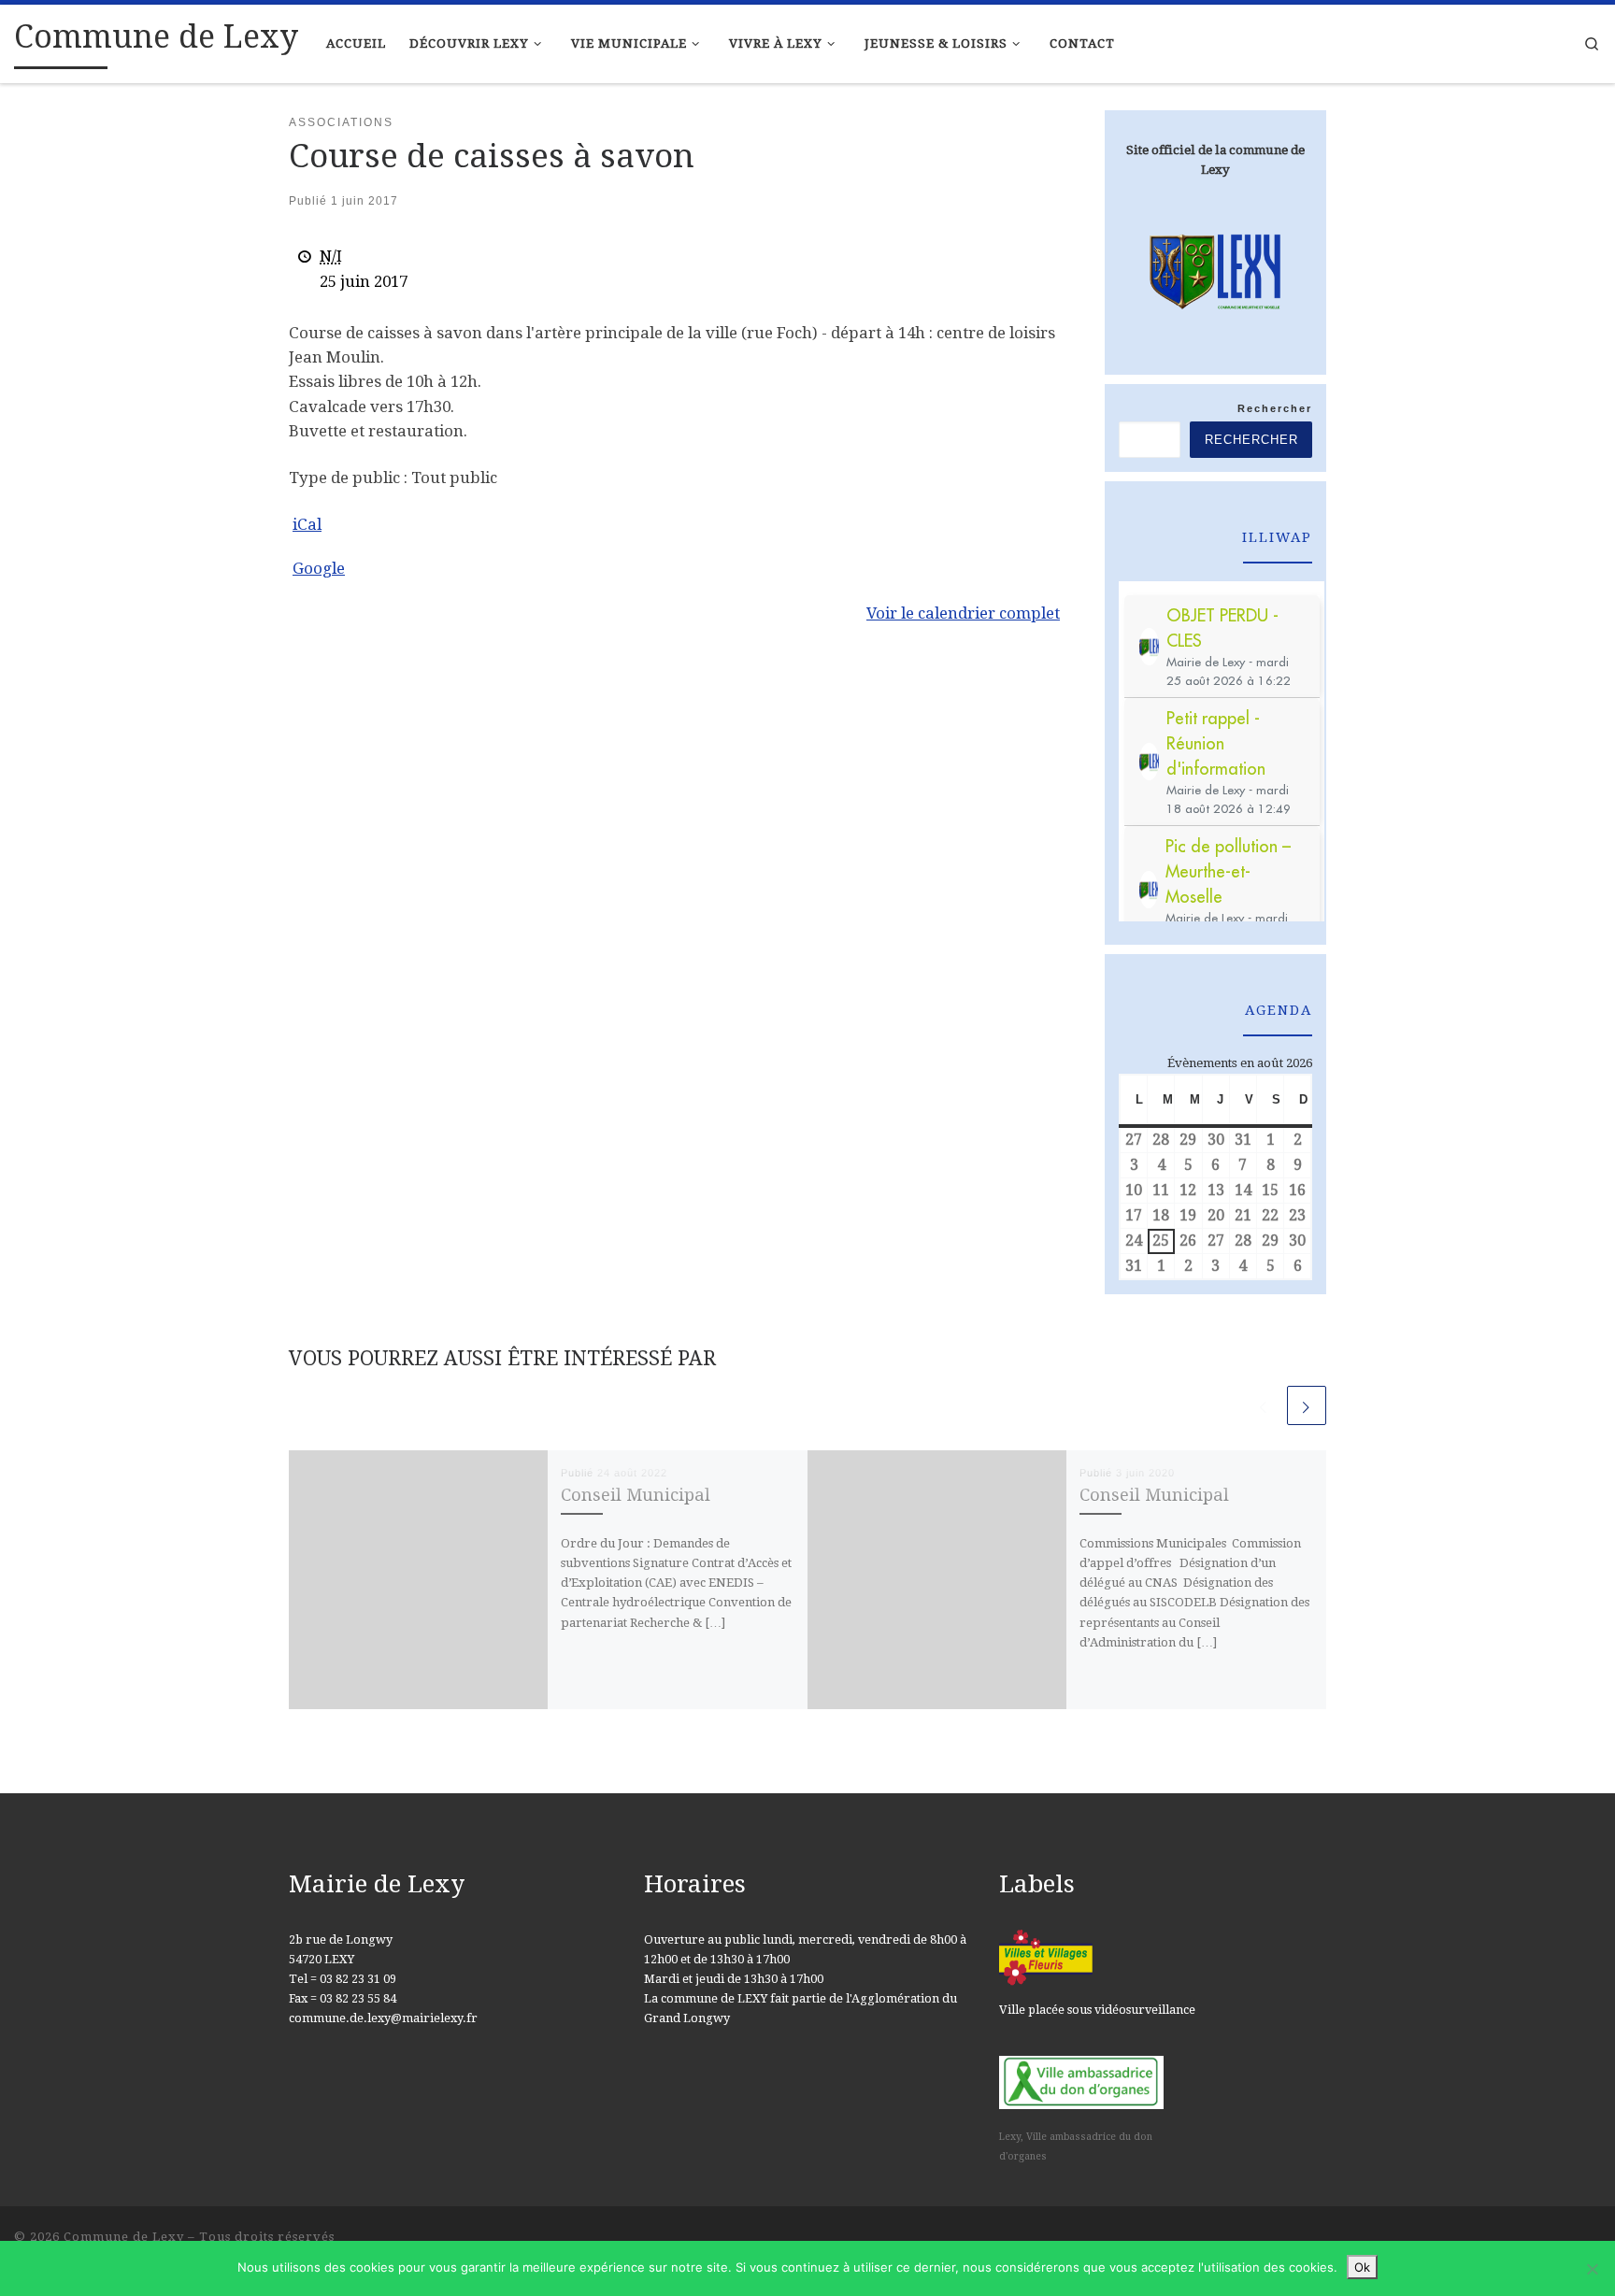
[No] (1592, 2269)
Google (319, 568)
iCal (307, 524)
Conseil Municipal (636, 1495)
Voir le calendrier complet (963, 613)
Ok (1362, 2267)
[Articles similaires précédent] (1264, 1405)
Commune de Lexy (124, 2237)
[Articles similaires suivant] (1307, 1405)
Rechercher (1275, 408)
